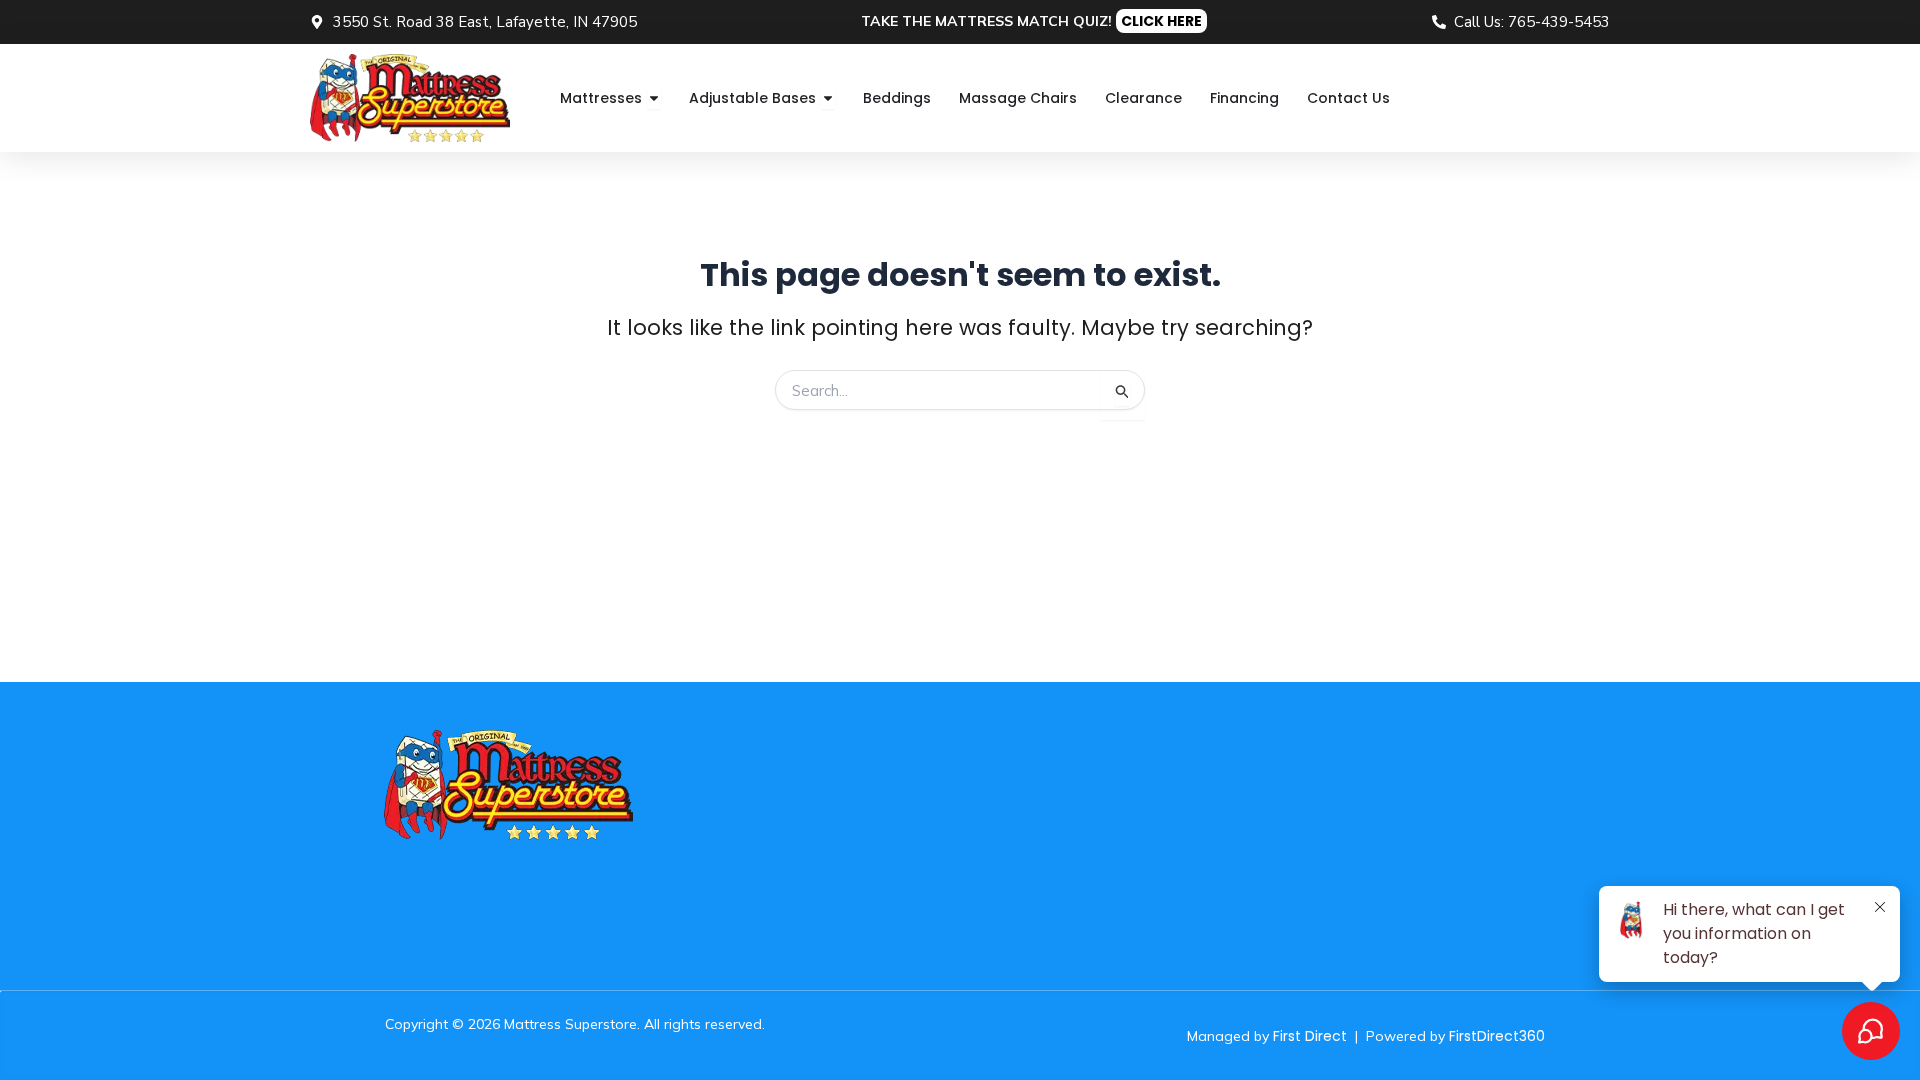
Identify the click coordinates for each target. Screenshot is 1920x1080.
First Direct (1310, 1036)
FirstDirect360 (1497, 1036)
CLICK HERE (1161, 21)
